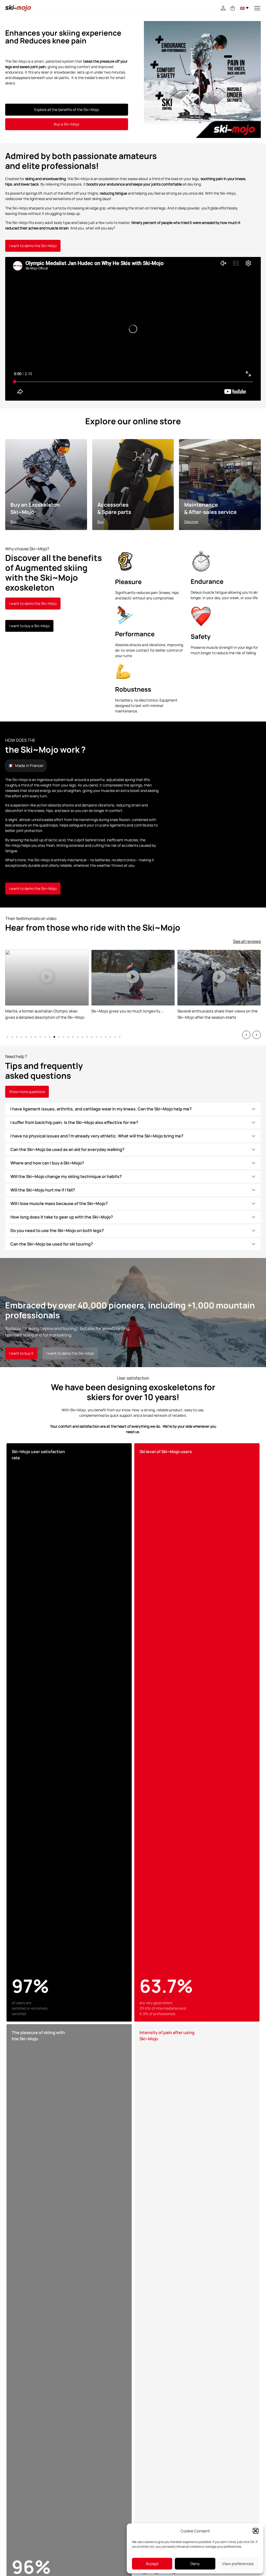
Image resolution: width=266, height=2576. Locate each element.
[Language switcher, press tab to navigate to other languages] (244, 8)
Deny (195, 2564)
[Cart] (233, 8)
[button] (256, 2531)
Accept (152, 2564)
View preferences (238, 2564)
